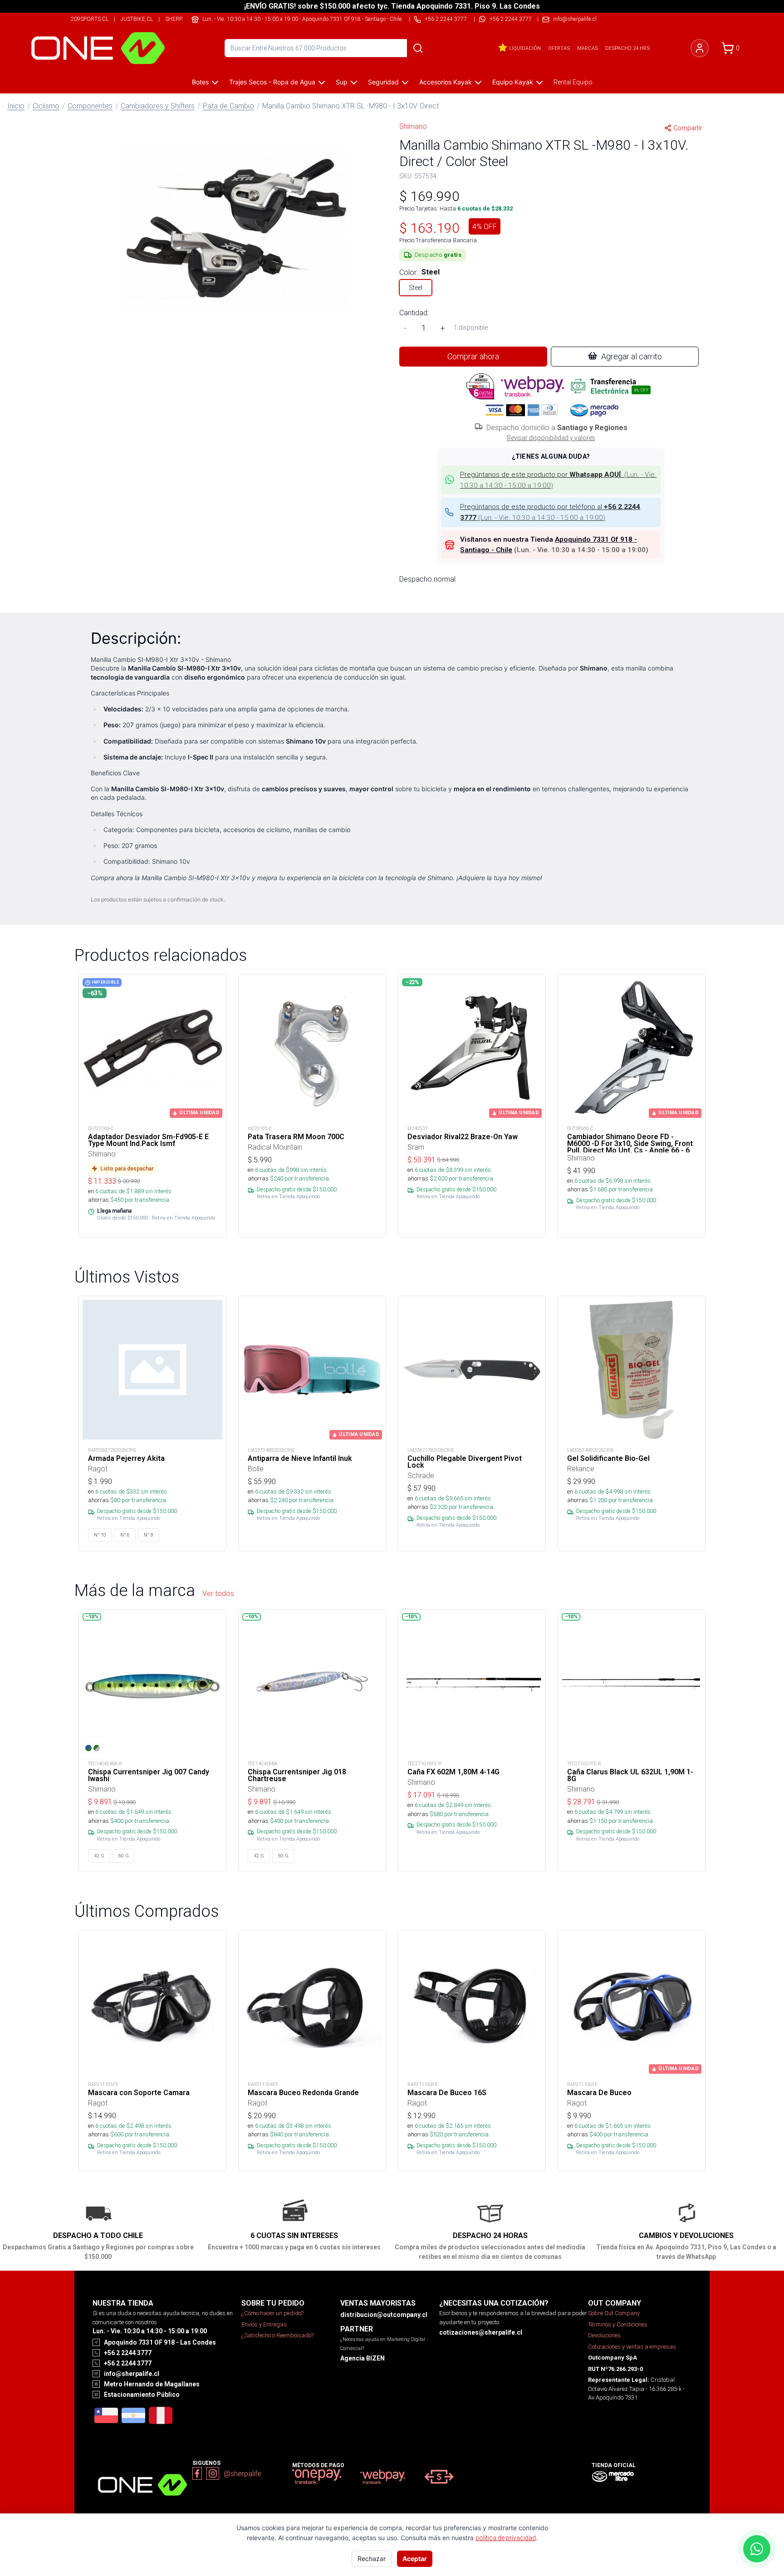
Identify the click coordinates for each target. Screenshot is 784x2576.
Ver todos (218, 1593)
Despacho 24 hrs (627, 48)
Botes (200, 82)
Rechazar (372, 2559)
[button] (233, 229)
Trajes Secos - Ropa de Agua (272, 82)
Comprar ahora (473, 356)
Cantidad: (414, 313)
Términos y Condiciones (618, 2324)
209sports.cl (90, 19)
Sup (342, 82)
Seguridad (383, 82)
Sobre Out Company (614, 2313)
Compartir (688, 128)
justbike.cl (137, 19)
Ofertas (559, 48)
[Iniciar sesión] (700, 48)
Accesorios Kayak (446, 82)
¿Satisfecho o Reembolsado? (277, 2335)
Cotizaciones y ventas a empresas (632, 2347)
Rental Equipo (573, 82)
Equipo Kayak (513, 82)
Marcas (588, 48)
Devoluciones (604, 2335)
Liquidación (525, 48)
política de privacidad (506, 2538)
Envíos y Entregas (264, 2324)
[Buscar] (418, 48)
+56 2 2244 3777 (511, 19)
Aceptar (415, 2559)
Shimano (413, 126)
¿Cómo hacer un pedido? (272, 2313)
